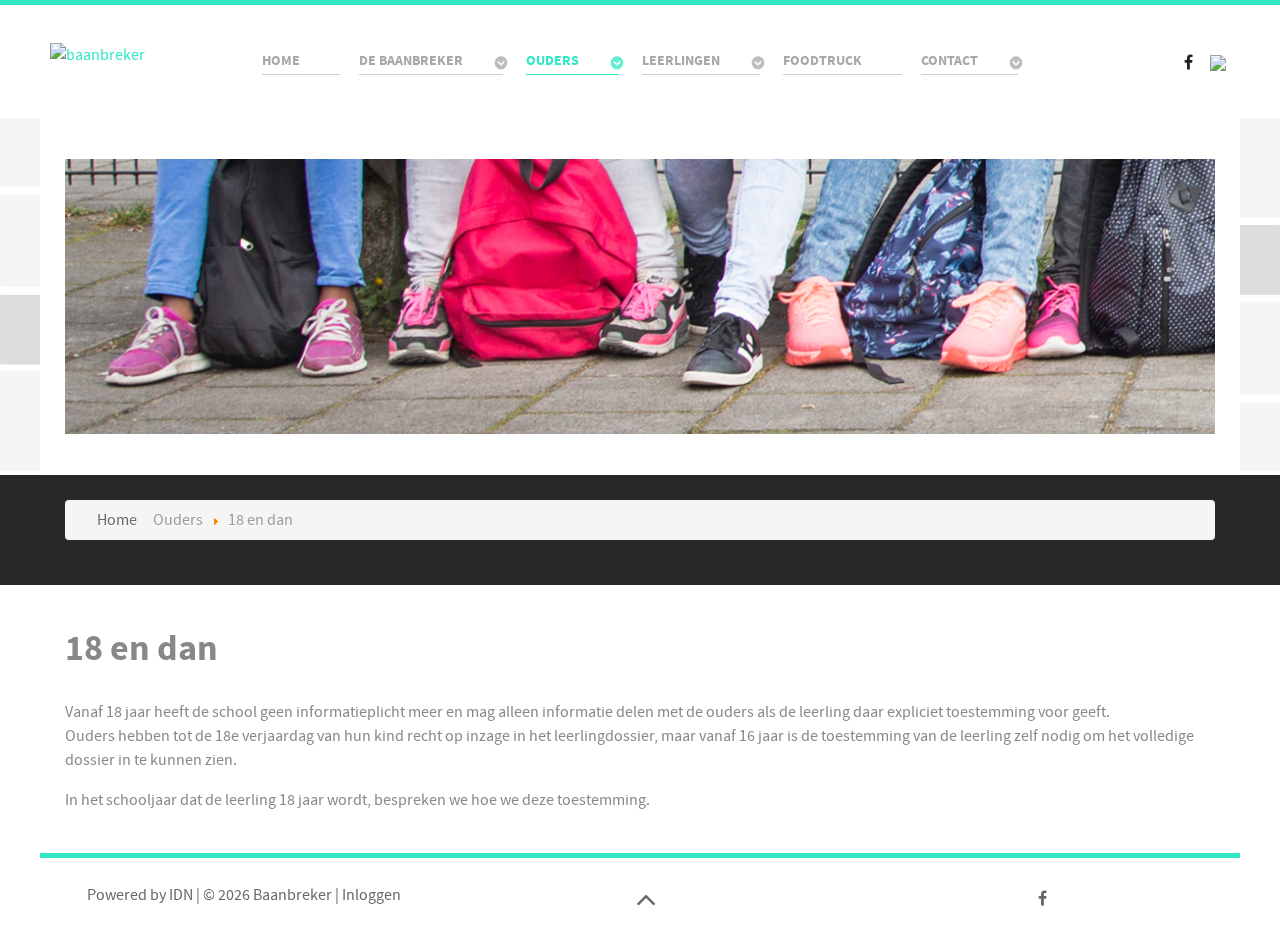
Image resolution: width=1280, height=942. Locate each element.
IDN (181, 895)
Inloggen (371, 895)
